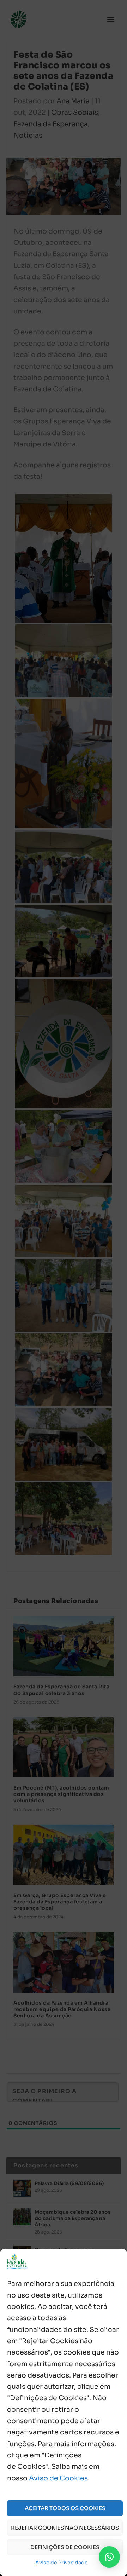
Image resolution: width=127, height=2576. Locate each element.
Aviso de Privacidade (62, 2563)
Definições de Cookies (65, 2547)
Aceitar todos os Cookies (65, 2508)
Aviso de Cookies (58, 2478)
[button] (109, 2557)
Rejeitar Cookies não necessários (65, 2528)
